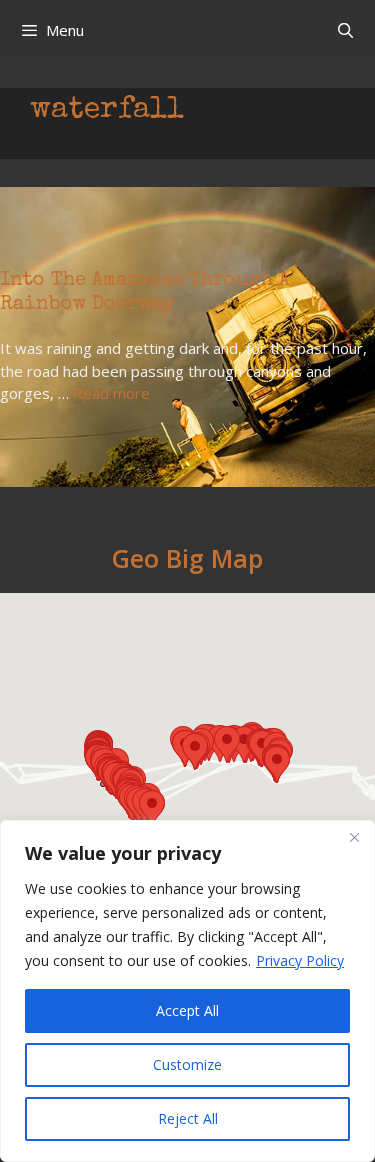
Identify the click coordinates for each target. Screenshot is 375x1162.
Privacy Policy (300, 960)
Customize (187, 1064)
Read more (111, 393)
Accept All (187, 1010)
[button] (152, 808)
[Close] (354, 837)
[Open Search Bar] (345, 30)
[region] (187, 991)
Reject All (188, 1118)
